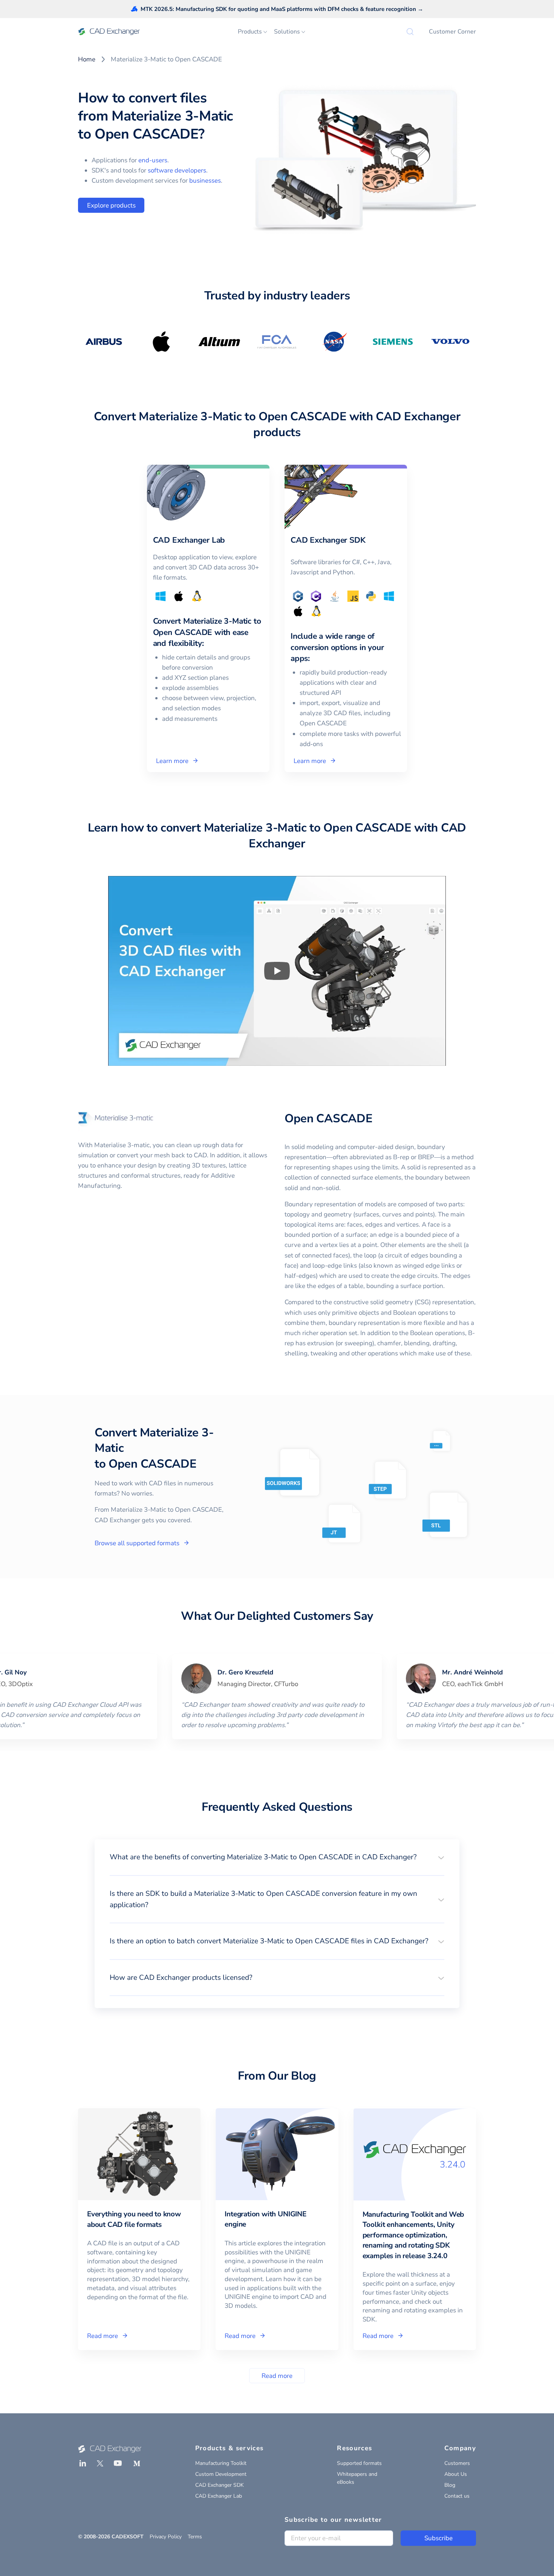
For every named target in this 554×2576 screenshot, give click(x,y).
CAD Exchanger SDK (220, 2485)
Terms (195, 2537)
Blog (450, 2485)
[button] (277, 1857)
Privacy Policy (166, 2537)
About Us (456, 2474)
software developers (177, 170)
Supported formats (359, 2463)
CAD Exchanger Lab (219, 2496)
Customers (457, 2463)
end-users (153, 160)
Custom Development (221, 2474)
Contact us (457, 2496)
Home (87, 59)
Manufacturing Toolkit (221, 2463)
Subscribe (438, 2538)
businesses (205, 181)
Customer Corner (452, 32)
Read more (277, 2376)
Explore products (111, 205)
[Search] (410, 32)
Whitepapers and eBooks (357, 2478)
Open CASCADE (328, 1119)
